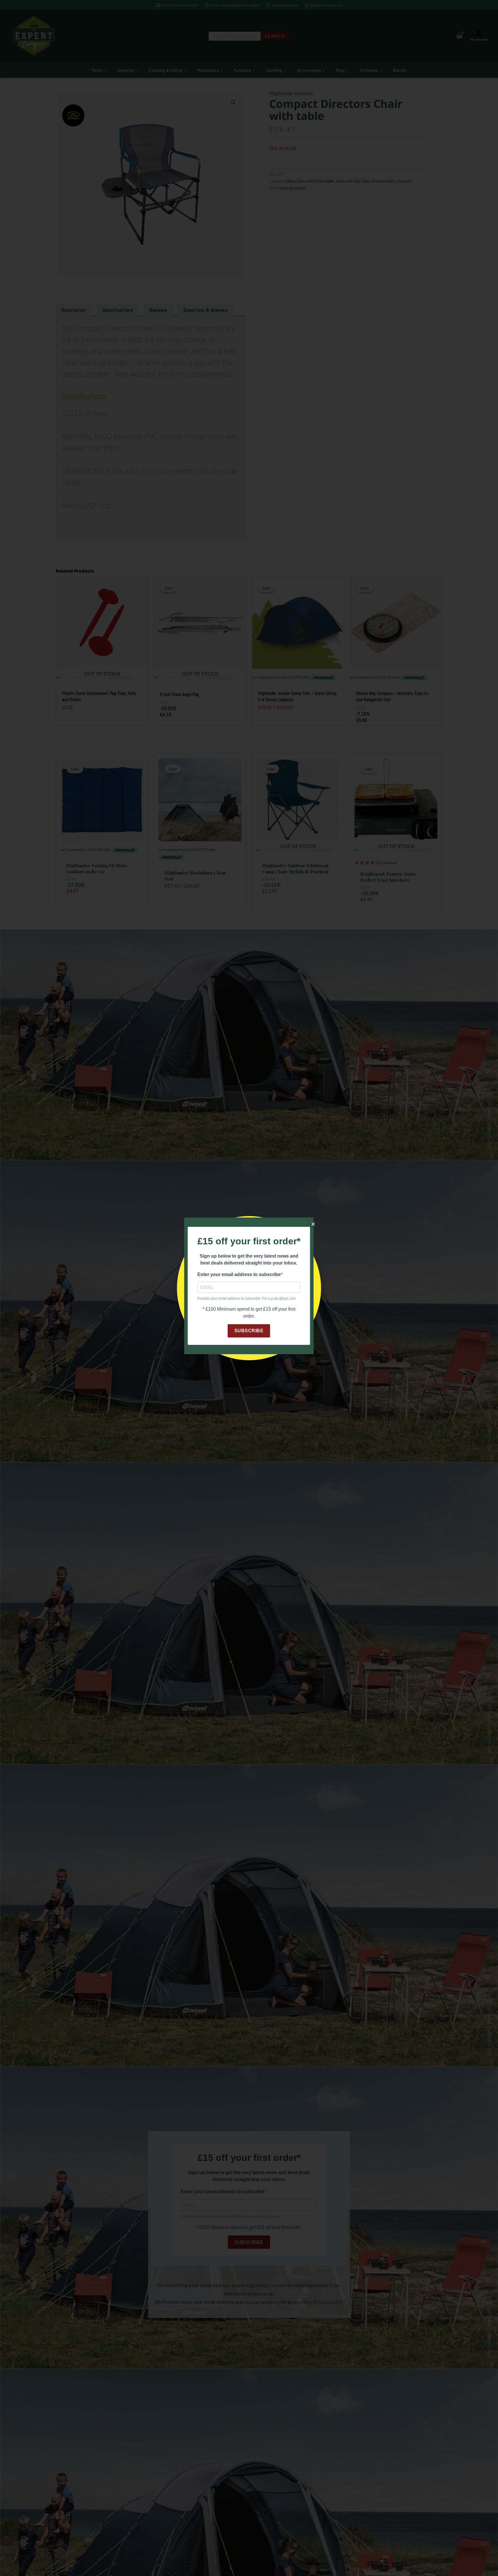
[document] (249, 1288)
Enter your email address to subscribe (239, 1274)
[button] (313, 1224)
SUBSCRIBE (249, 1331)
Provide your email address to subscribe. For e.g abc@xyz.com (247, 1299)
